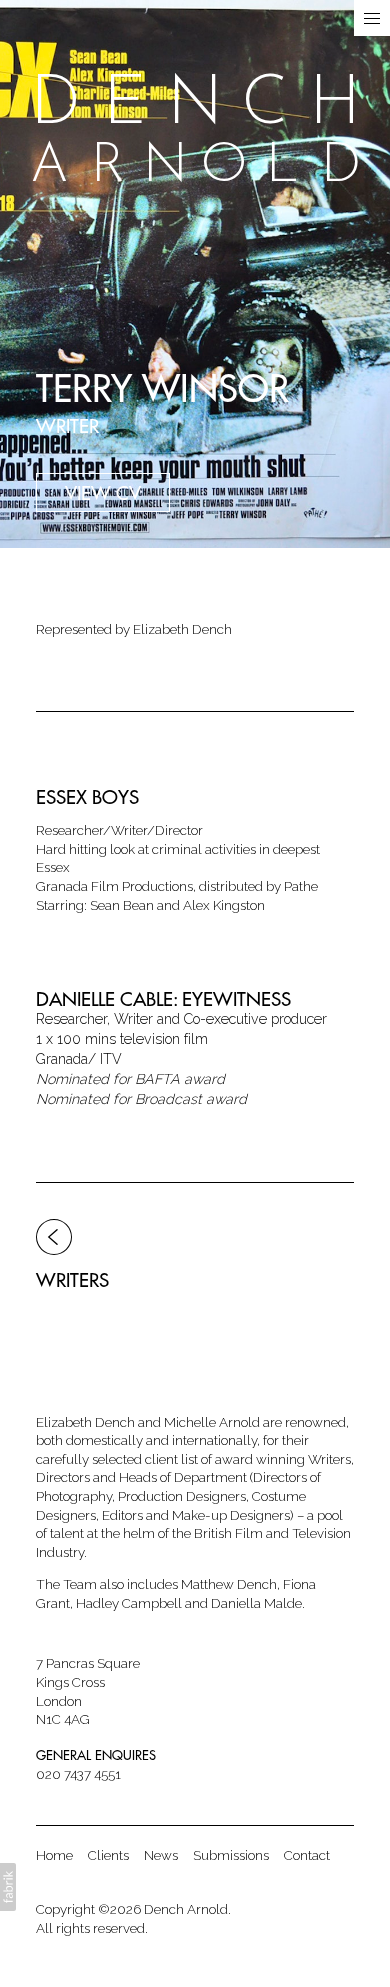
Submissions (231, 1855)
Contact (307, 1855)
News (161, 1855)
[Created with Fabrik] (8, 1887)
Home (54, 1855)
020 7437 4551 (78, 1774)
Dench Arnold (186, 1909)
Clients (108, 1855)
